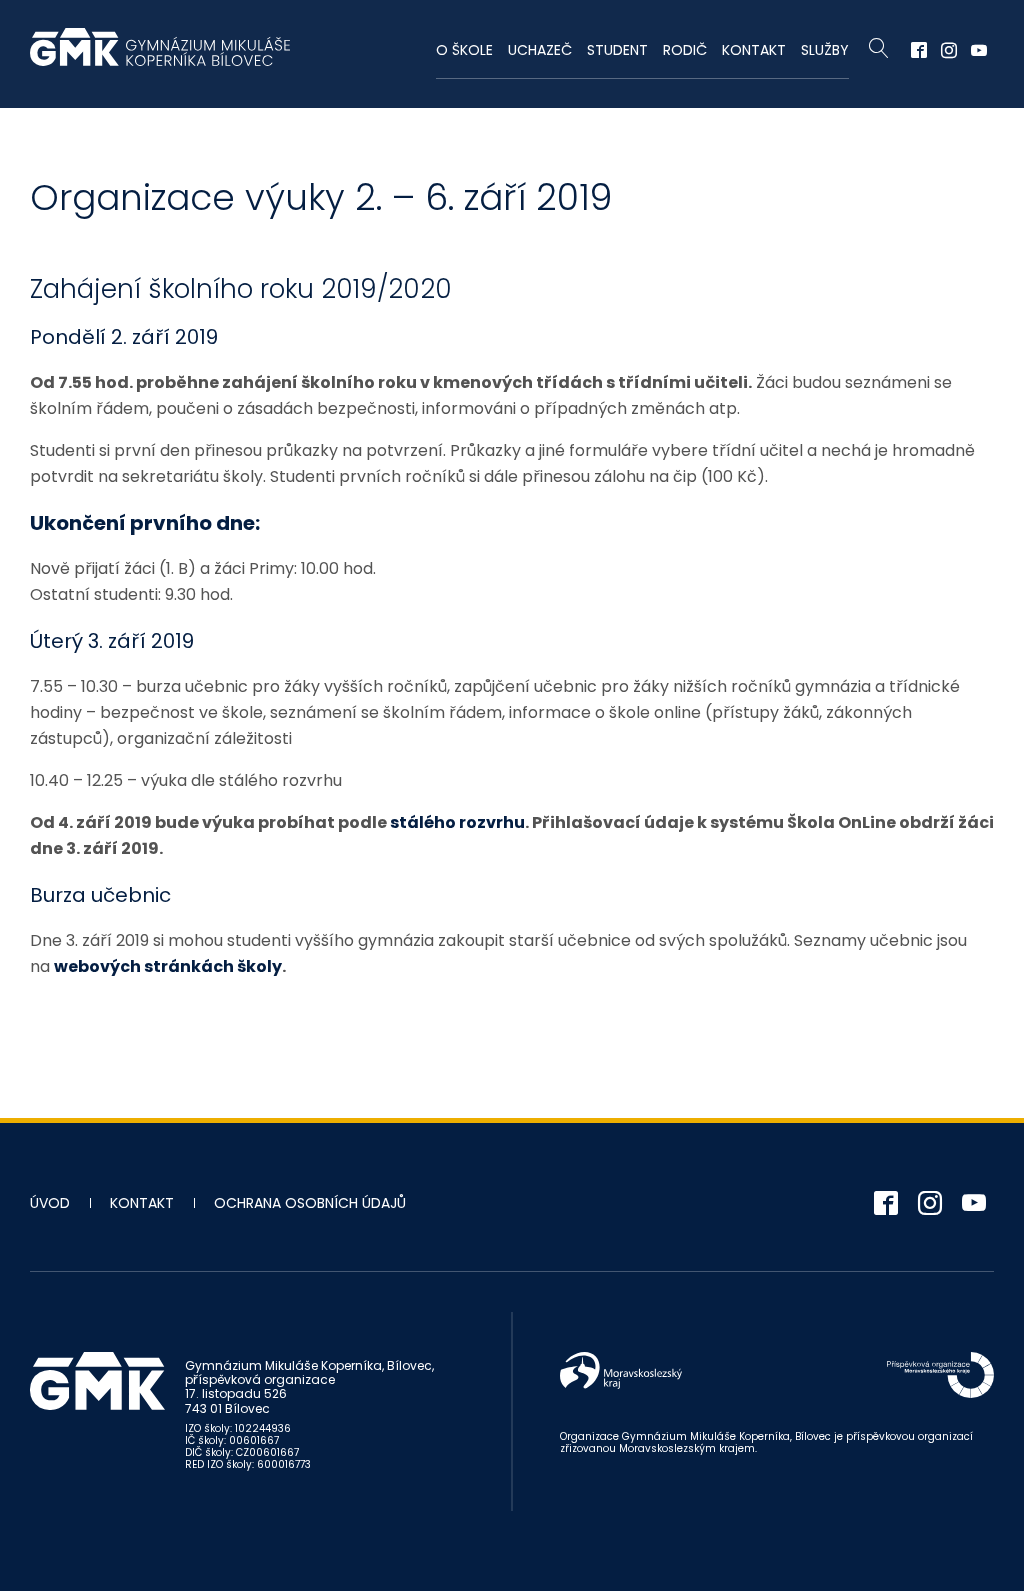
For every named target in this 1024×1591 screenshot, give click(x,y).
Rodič (685, 50)
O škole (464, 50)
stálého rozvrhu (457, 822)
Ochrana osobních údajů (310, 1203)
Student (617, 50)
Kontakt (754, 50)
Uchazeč (540, 50)
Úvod (50, 1203)
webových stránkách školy (168, 966)
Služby (825, 50)
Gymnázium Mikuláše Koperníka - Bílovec (160, 57)
